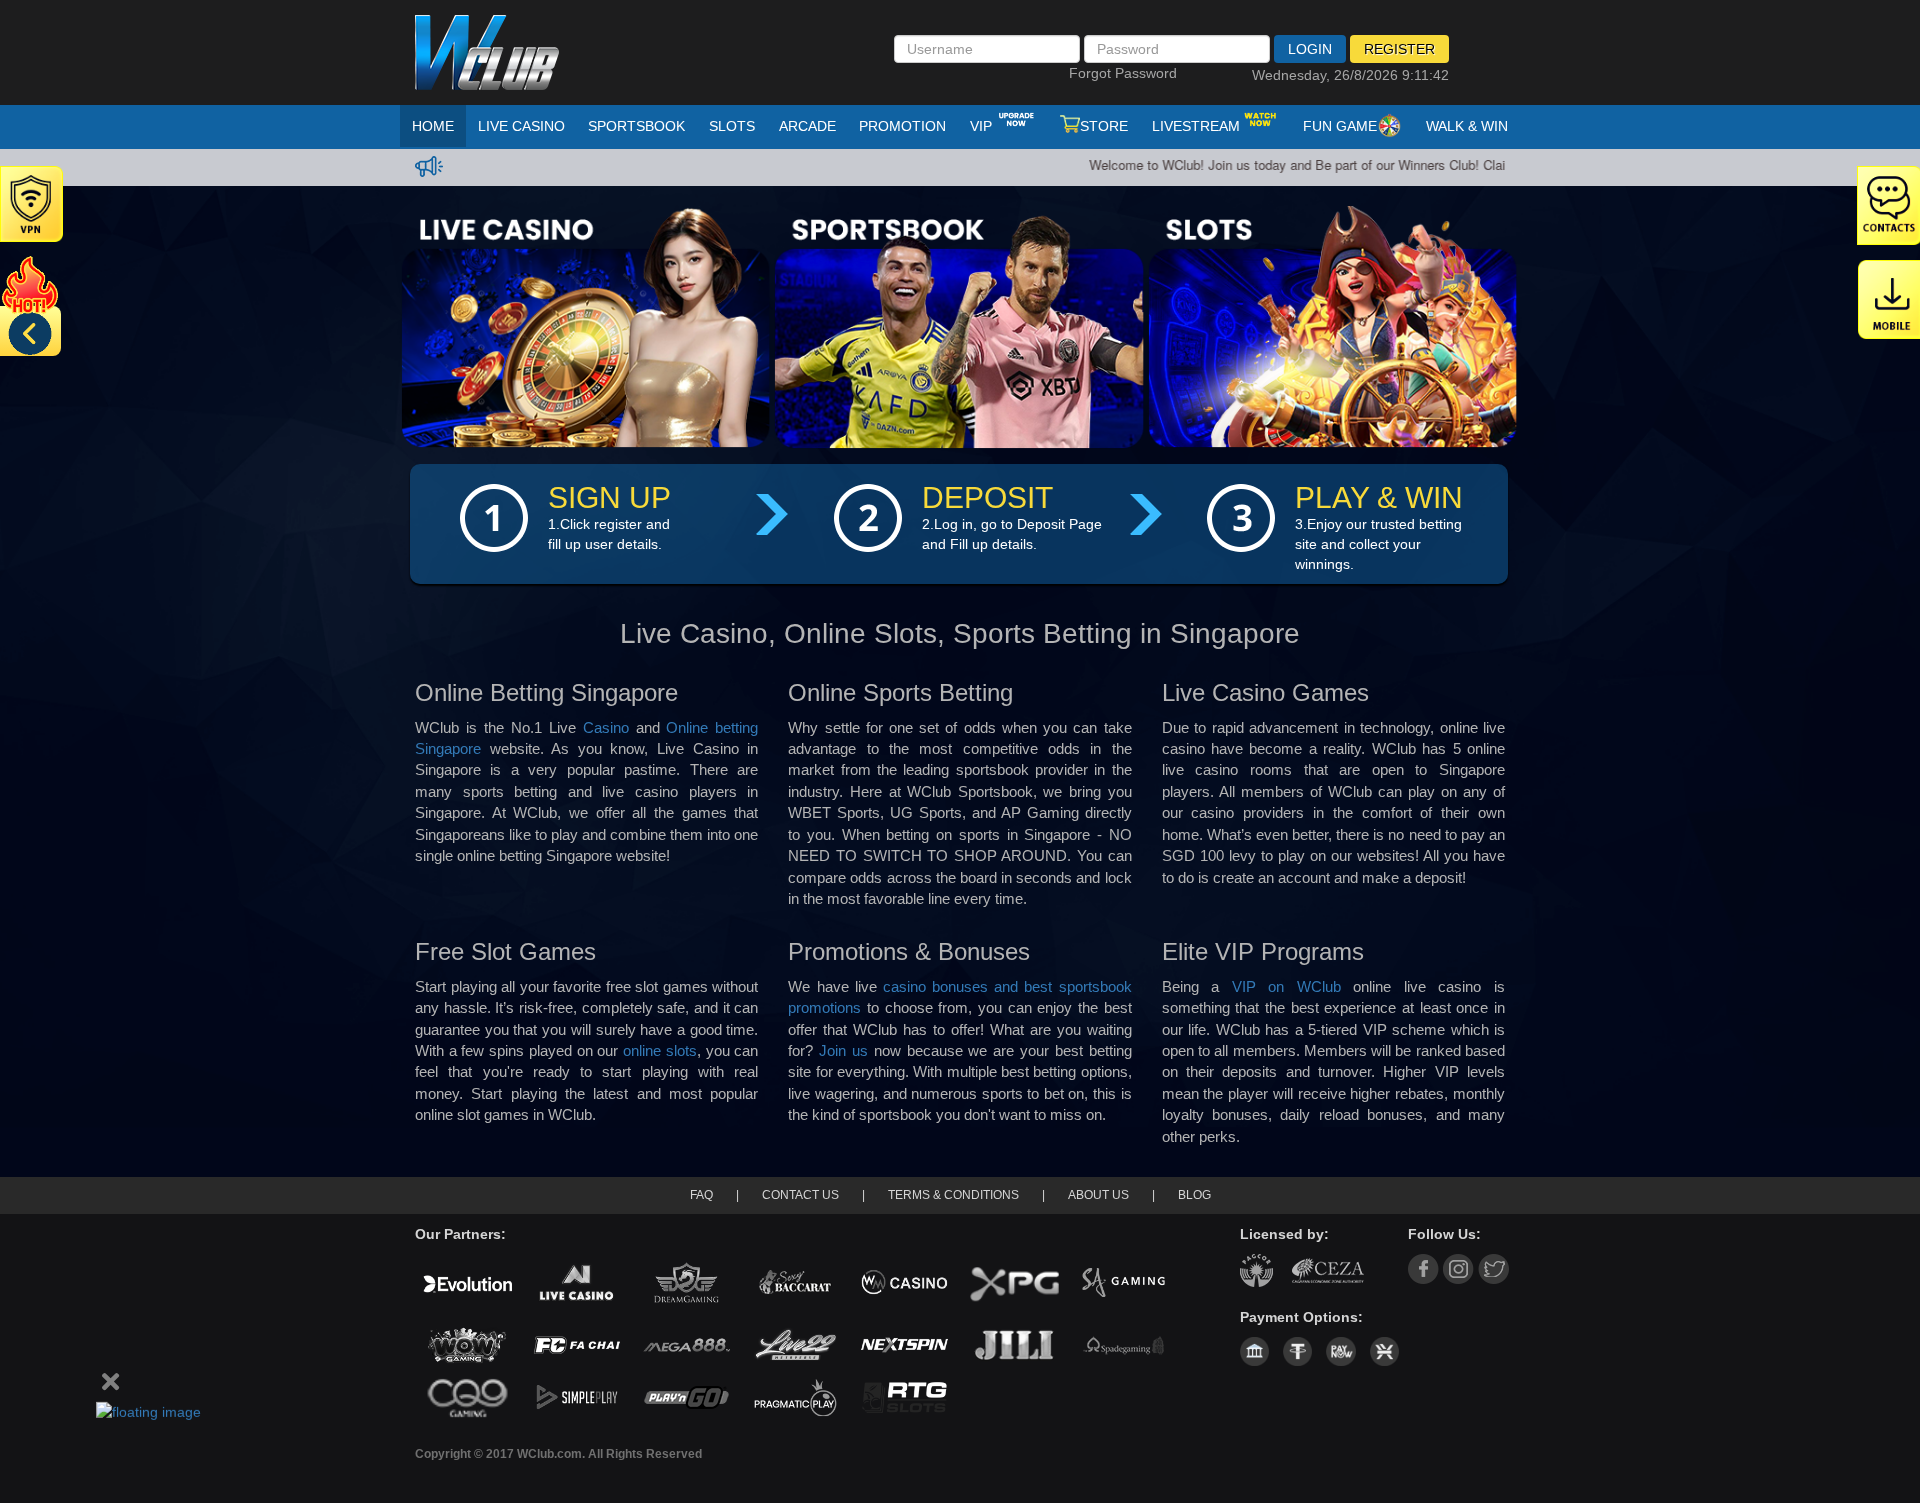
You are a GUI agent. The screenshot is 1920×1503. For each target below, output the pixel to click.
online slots (660, 1050)
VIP (983, 126)
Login (1310, 49)
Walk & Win (1467, 126)
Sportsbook (636, 126)
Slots (732, 126)
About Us (1098, 1195)
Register (1399, 49)
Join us (843, 1050)
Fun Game (1340, 126)
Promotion (902, 126)
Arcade (807, 126)
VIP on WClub (1286, 986)
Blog (1194, 1195)
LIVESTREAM (1196, 126)
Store (1104, 126)
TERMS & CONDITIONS (953, 1195)
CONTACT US (800, 1195)
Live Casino (521, 126)
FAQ (701, 1195)
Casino (606, 727)
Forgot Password (1123, 73)
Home (433, 126)
